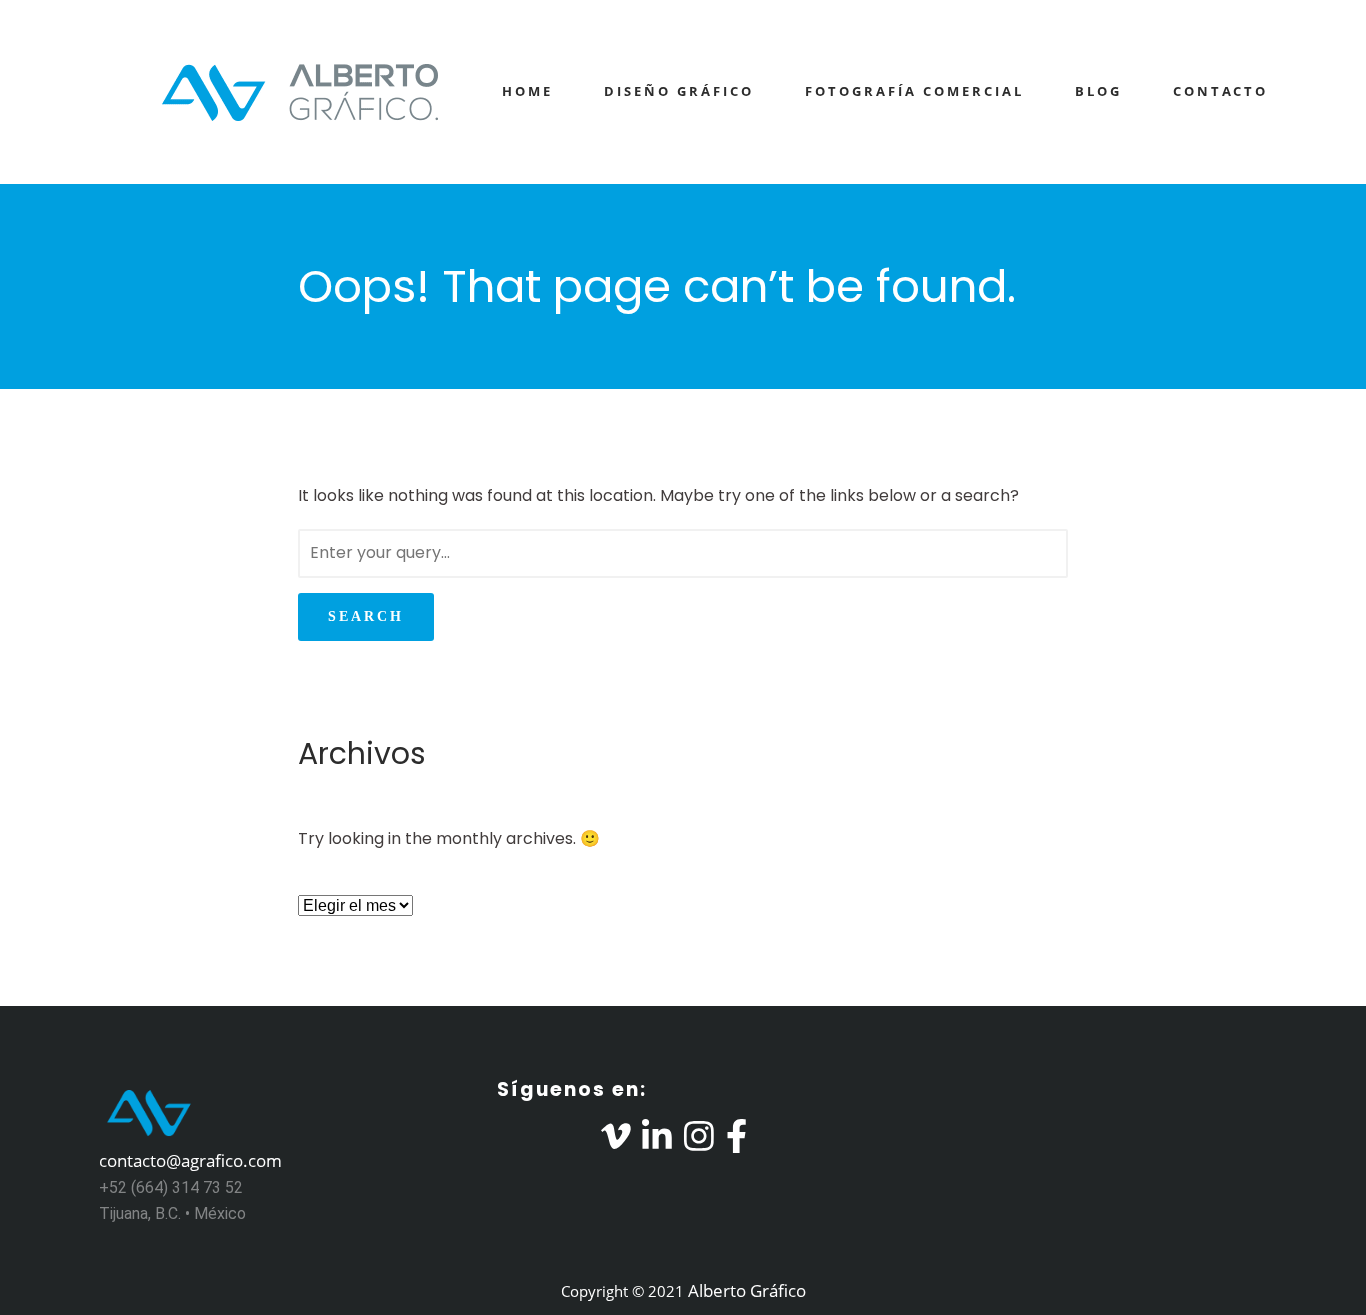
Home (527, 91)
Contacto (1220, 91)
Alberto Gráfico (747, 1290)
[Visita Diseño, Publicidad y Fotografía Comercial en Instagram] (699, 1142)
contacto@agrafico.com (190, 1160)
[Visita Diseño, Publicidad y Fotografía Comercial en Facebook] (736, 1142)
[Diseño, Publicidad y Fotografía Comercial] (273, 92)
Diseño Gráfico (679, 91)
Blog (1098, 91)
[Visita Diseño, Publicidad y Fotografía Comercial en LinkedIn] (657, 1142)
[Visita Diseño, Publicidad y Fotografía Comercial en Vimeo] (616, 1142)
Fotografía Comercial (914, 91)
